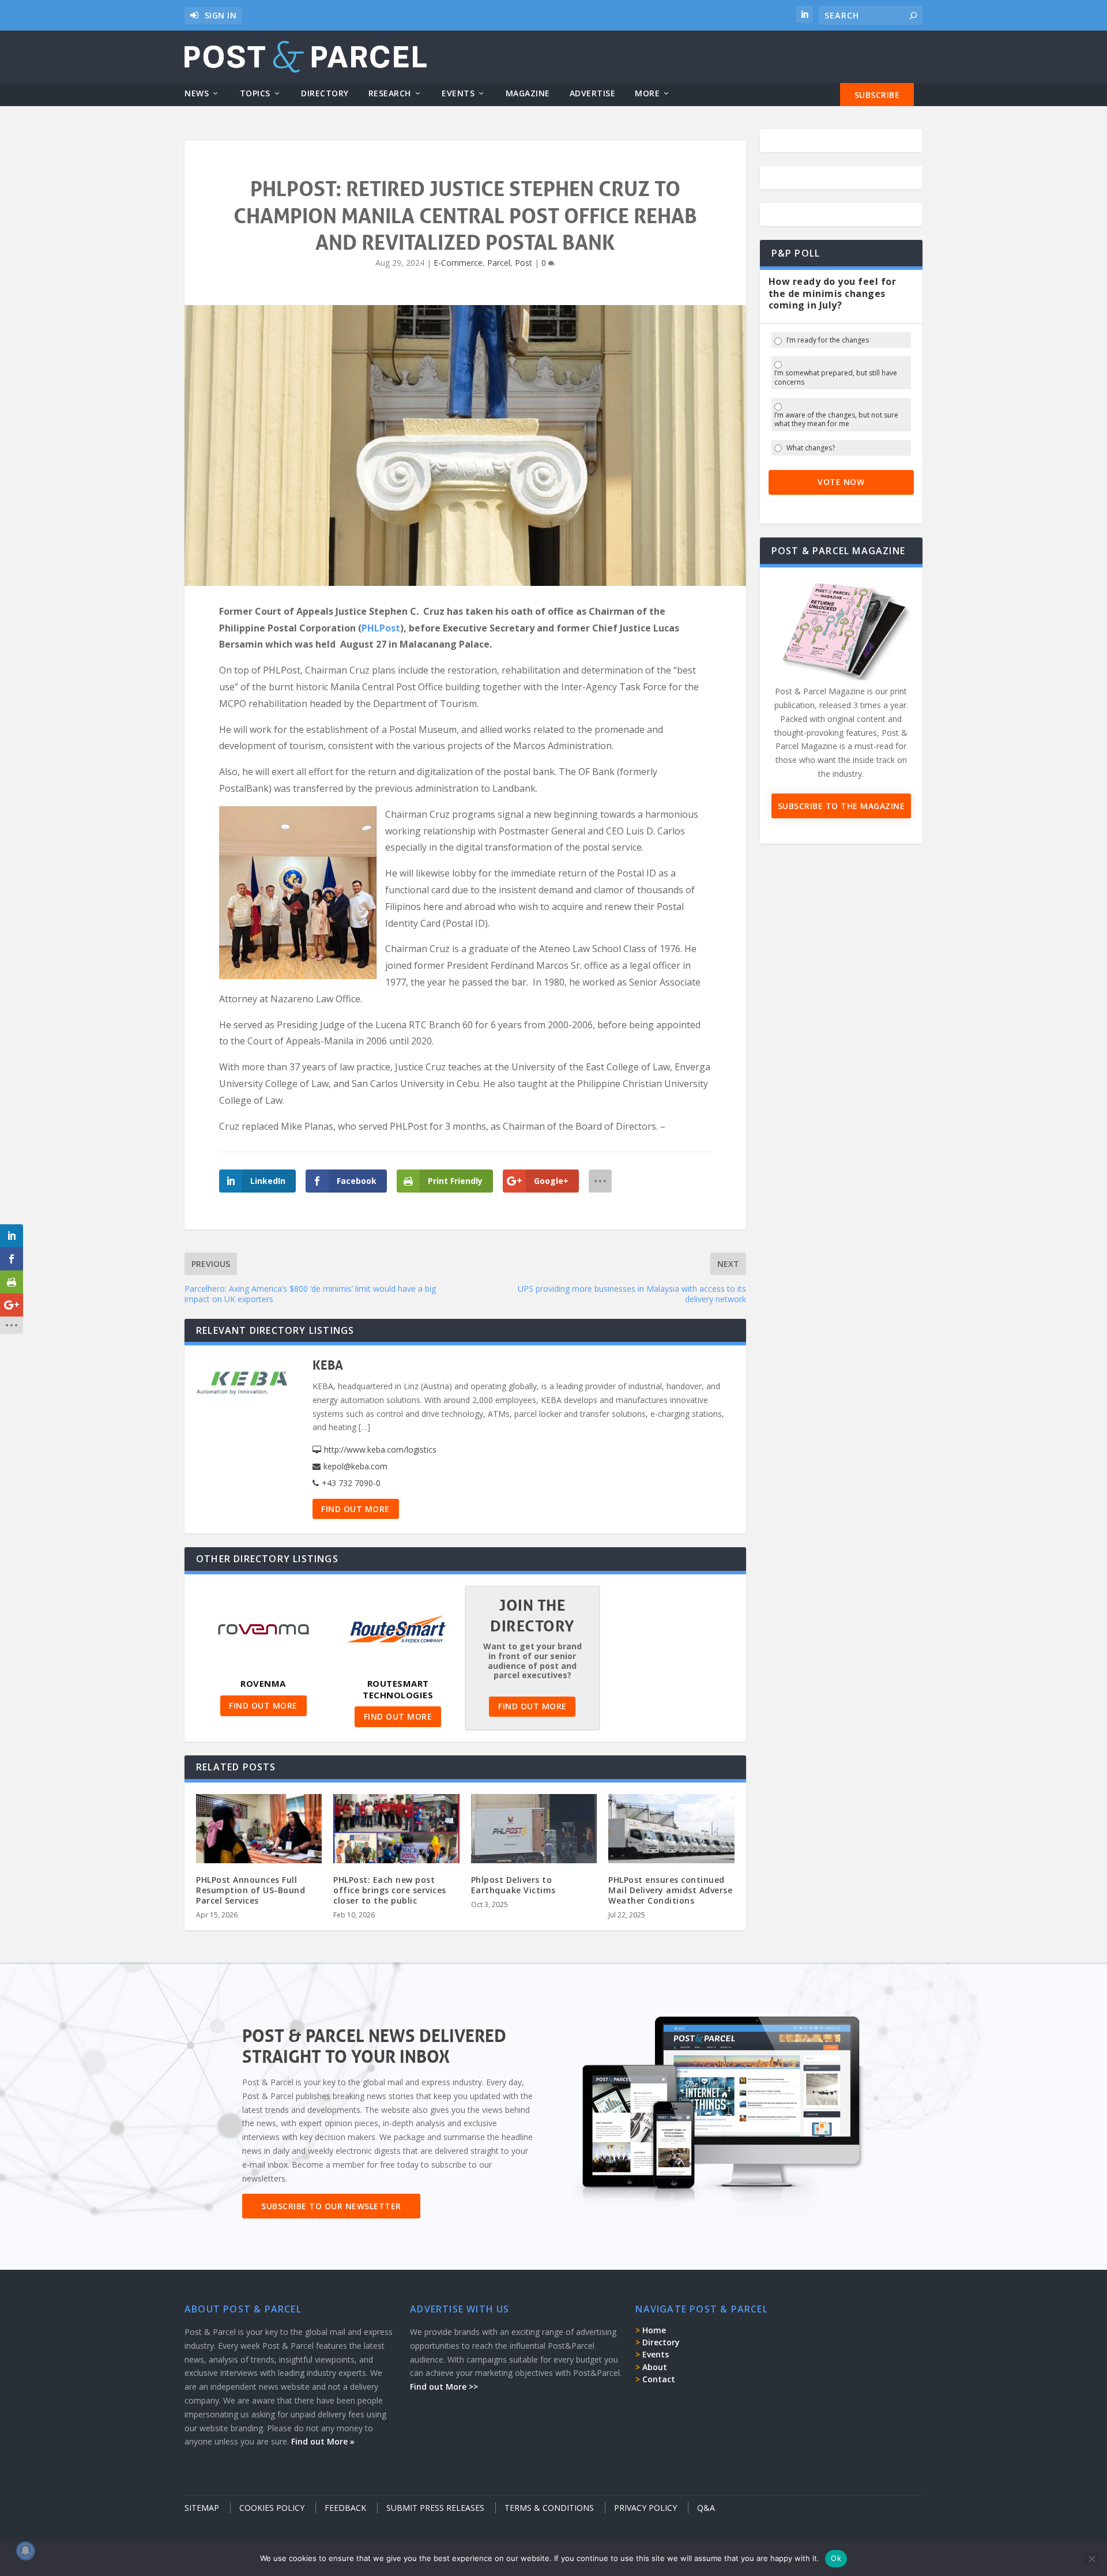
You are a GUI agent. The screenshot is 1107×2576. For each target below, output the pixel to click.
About (655, 2367)
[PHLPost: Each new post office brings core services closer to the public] (396, 1832)
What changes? (811, 448)
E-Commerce (458, 263)
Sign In (221, 15)
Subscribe (877, 95)
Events (458, 94)
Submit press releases (435, 2508)
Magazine (528, 94)
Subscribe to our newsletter (331, 2206)
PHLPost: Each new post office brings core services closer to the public (390, 1890)
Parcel (499, 263)
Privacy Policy (645, 2508)
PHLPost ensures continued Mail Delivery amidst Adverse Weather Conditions (670, 1890)
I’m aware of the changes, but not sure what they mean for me (836, 420)
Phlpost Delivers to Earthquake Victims (513, 1885)
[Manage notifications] (25, 2551)
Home (654, 2330)
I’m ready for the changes (828, 340)
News (197, 94)
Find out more (355, 1509)
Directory (325, 94)
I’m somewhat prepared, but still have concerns (836, 377)
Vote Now (841, 482)
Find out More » (323, 2441)
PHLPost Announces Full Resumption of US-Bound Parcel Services (251, 1890)
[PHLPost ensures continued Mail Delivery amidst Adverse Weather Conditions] (671, 1832)
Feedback (345, 2508)
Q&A (706, 2508)
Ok (836, 2558)
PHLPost (381, 628)
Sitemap (202, 2508)
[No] (1091, 2559)
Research (390, 94)
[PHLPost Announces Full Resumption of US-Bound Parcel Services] (259, 1832)
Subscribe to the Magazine (841, 806)
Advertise (593, 94)
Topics (255, 94)
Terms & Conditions (549, 2508)
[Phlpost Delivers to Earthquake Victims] (534, 1832)
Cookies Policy (272, 2508)
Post (524, 263)
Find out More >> (444, 2387)
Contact (659, 2379)
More (647, 94)
